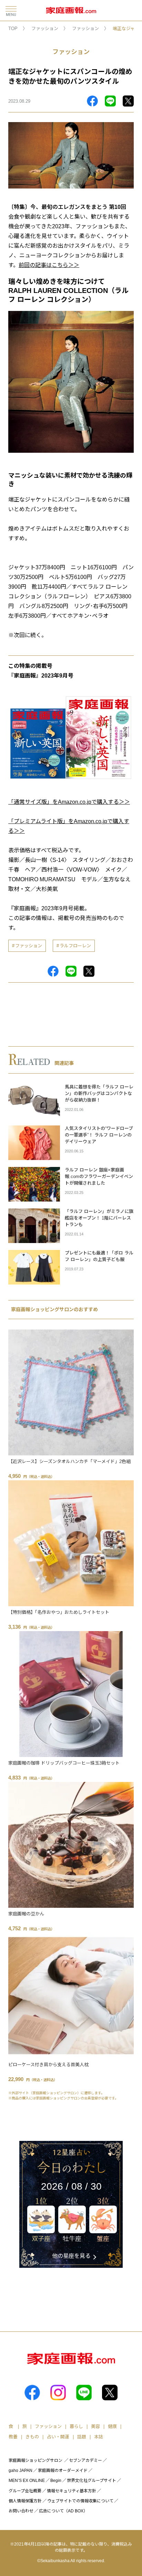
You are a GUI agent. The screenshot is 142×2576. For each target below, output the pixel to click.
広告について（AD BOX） (63, 2511)
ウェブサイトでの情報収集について (80, 2501)
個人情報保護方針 (25, 2501)
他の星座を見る (71, 2256)
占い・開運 (58, 2437)
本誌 (99, 2437)
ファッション (45, 29)
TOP (13, 29)
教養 (13, 2437)
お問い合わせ (21, 2511)
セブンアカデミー (85, 2460)
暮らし (76, 2426)
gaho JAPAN (21, 2471)
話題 (82, 2437)
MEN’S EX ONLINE (27, 2481)
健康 (112, 2426)
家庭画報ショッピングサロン (35, 2460)
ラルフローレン (75, 946)
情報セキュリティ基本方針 (72, 2491)
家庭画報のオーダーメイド (63, 2471)
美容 (95, 2426)
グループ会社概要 (25, 2491)
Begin (56, 2481)
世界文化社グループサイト (92, 2481)
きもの (32, 2437)
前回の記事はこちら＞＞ (49, 265)
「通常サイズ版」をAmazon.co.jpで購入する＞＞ (69, 802)
